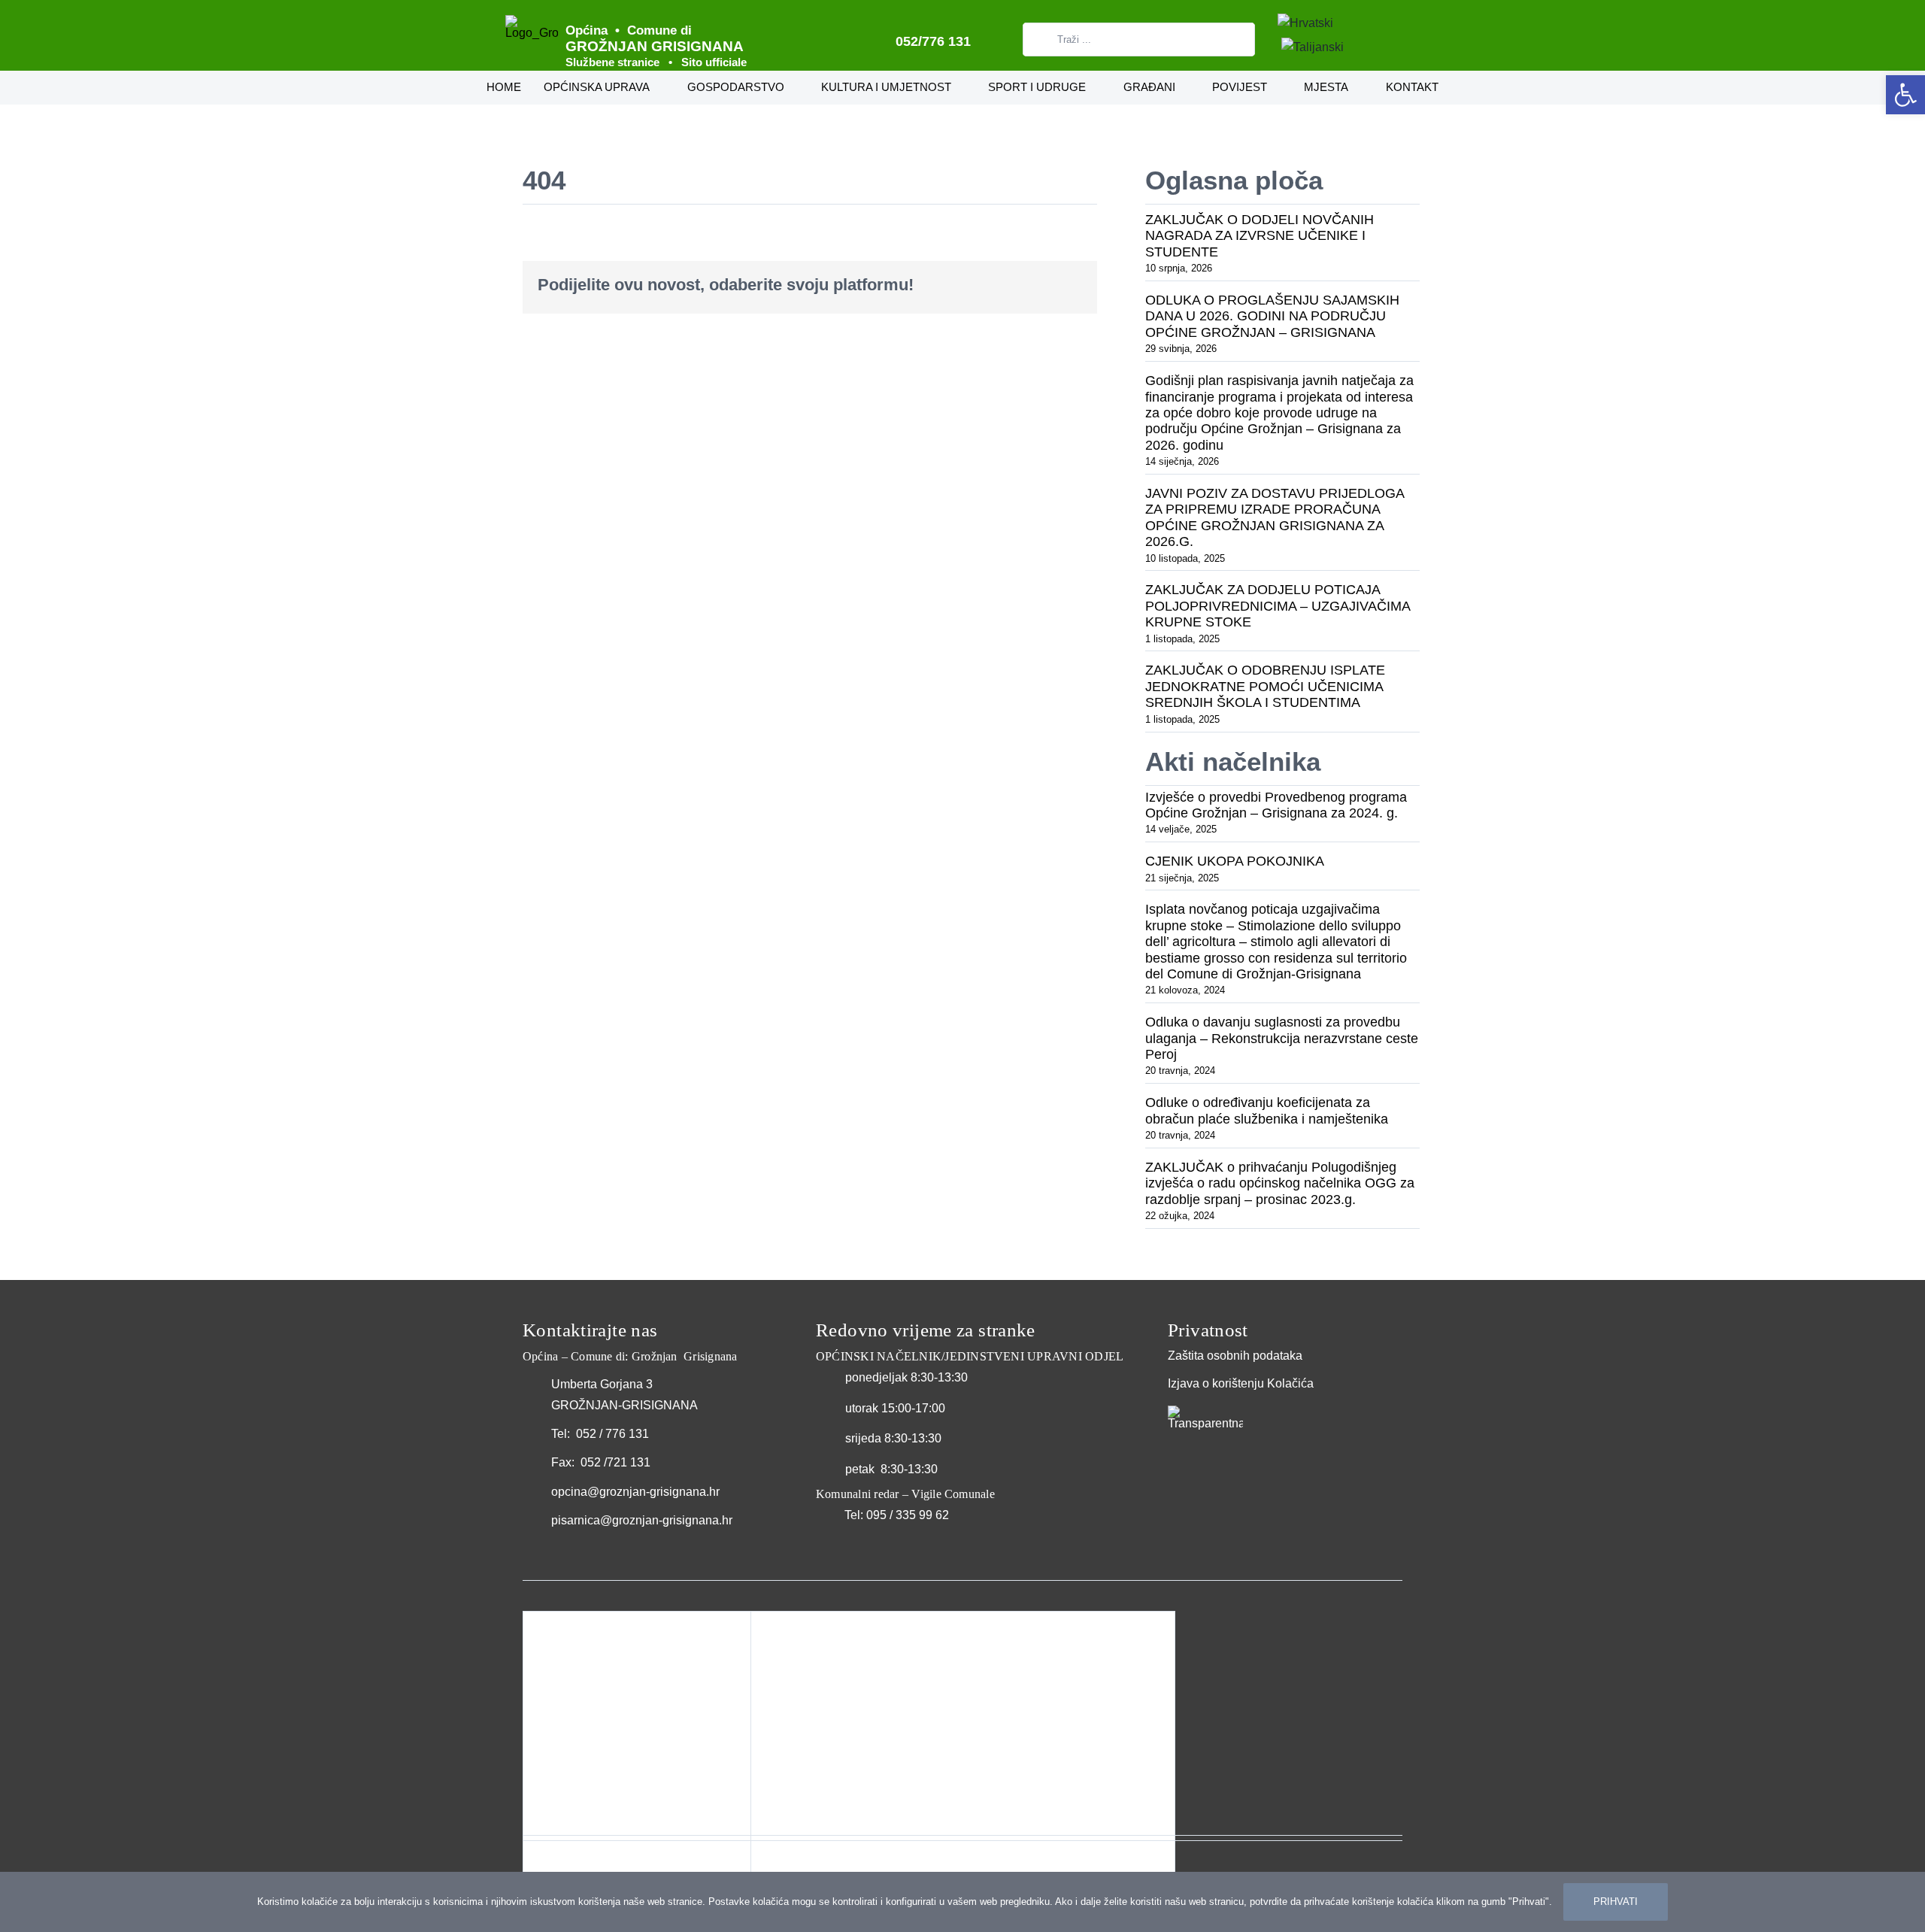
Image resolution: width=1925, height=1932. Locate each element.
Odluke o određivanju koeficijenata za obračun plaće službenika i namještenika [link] (1267, 1110)
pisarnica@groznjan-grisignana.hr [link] (642, 1520)
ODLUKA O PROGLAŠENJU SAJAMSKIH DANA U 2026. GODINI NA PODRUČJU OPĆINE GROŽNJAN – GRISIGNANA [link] (1272, 316)
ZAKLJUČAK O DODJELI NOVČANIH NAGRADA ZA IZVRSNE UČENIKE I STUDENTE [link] (1260, 236)
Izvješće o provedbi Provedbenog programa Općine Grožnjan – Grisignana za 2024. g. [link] (1276, 805)
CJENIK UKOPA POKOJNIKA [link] (1235, 861)
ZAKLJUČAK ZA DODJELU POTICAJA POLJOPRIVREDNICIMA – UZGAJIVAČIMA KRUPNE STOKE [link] (1278, 606)
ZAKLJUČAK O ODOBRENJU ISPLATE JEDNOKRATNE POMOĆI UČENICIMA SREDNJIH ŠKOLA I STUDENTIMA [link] (1265, 686)
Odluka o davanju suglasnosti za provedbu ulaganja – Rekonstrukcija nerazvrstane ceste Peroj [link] (1282, 1038)
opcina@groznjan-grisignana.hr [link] (635, 1492)
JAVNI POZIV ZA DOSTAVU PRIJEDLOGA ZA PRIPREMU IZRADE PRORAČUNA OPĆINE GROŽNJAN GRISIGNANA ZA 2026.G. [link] (1275, 517)
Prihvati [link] (1616, 1902)
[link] (1905, 95)
